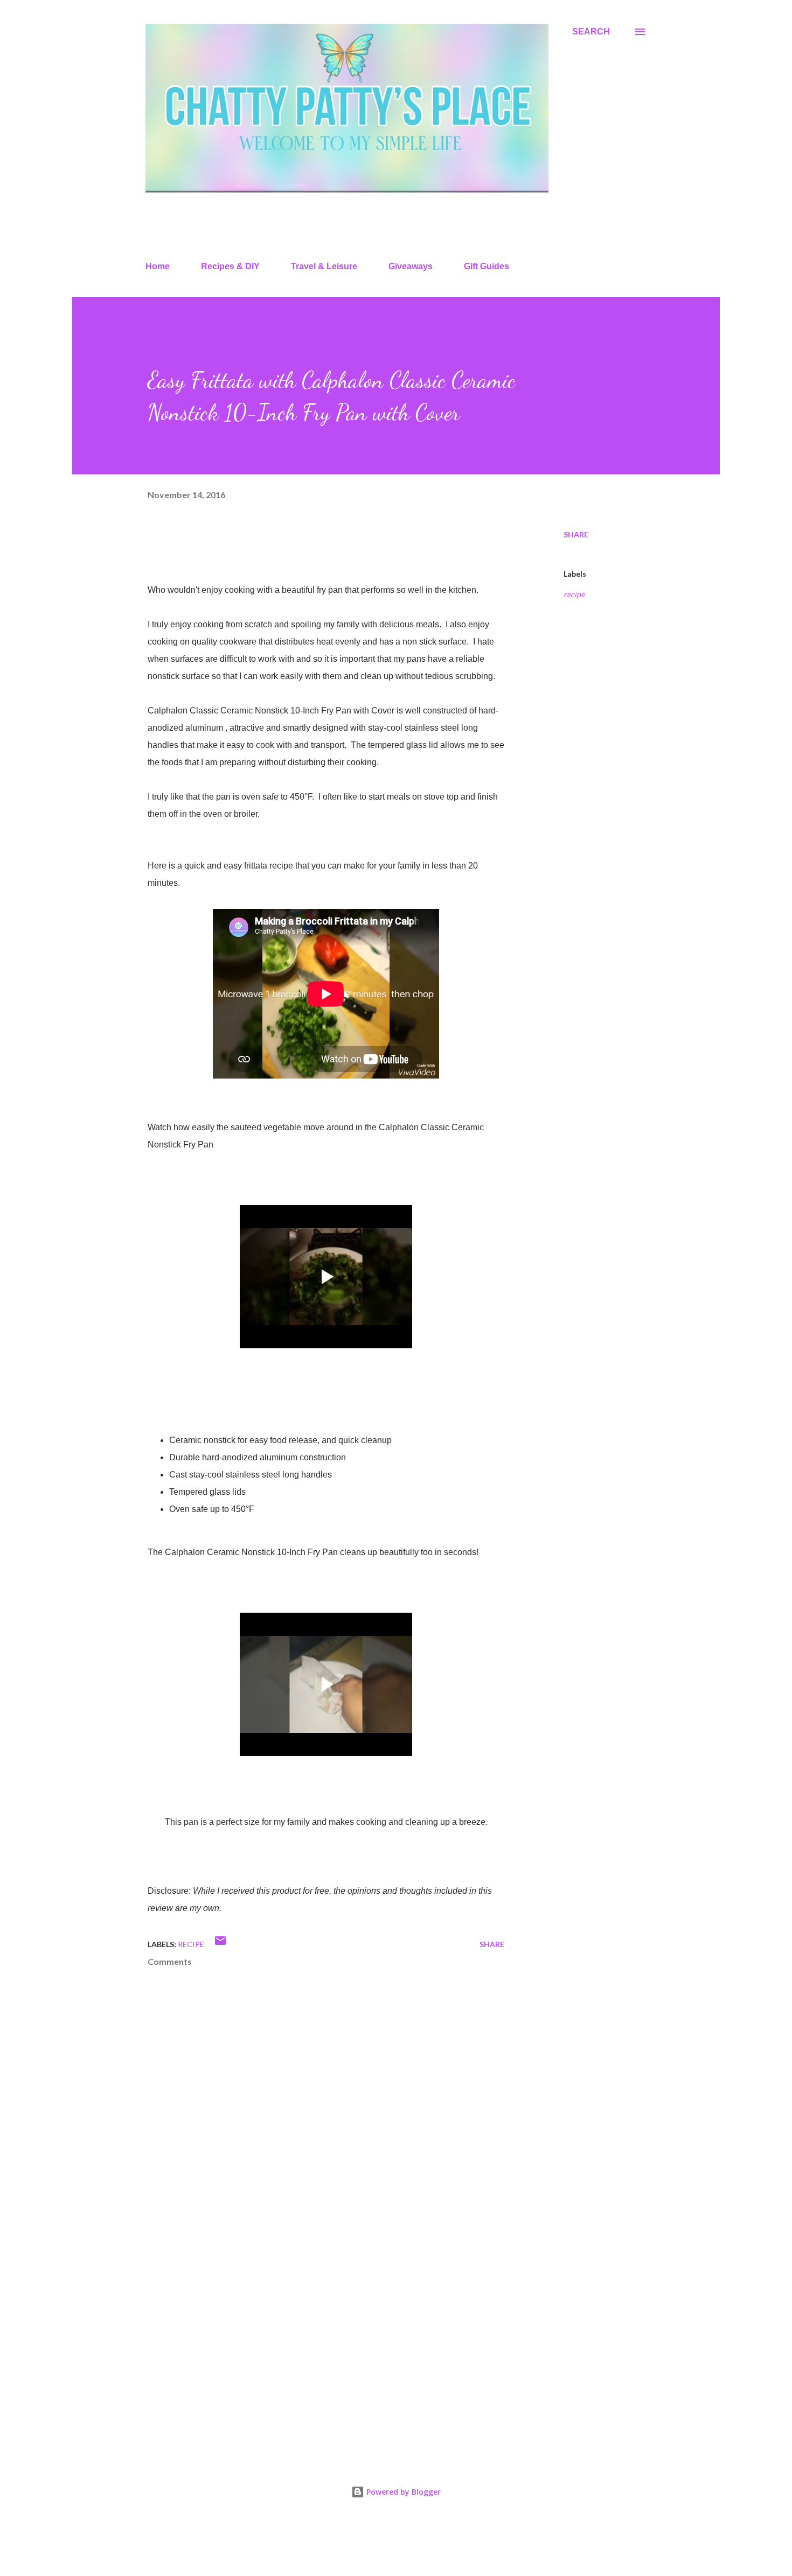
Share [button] (576, 534)
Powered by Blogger (402, 2492)
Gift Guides (487, 266)
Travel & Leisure (324, 266)
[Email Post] (220, 1944)
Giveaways (411, 266)
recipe (574, 594)
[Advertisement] (309, 2322)
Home (158, 266)
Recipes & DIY (230, 266)
